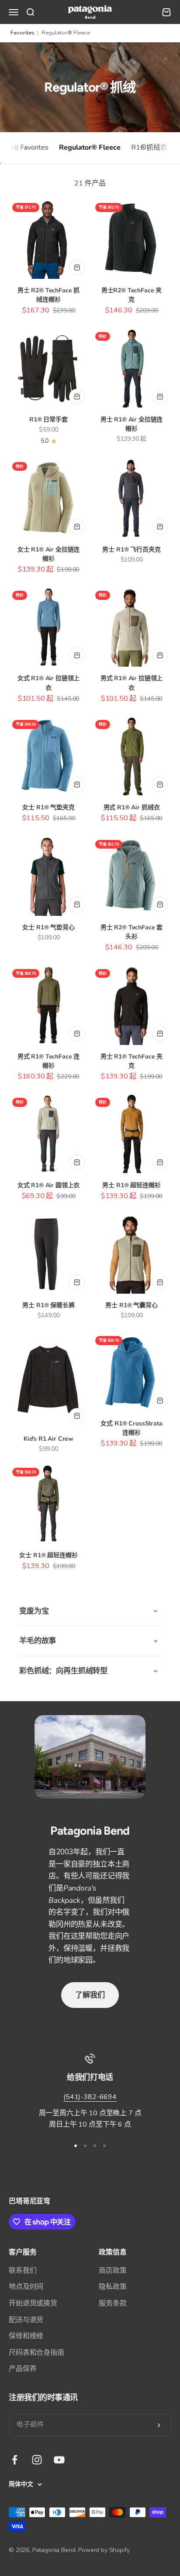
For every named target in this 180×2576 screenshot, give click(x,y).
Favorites (22, 33)
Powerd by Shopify (104, 2550)
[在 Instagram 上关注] (37, 2460)
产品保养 (22, 2369)
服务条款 (112, 2303)
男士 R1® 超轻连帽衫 (131, 1185)
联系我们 (22, 2271)
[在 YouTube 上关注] (59, 2460)
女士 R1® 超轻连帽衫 (48, 1555)
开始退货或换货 (33, 2303)
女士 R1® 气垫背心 (48, 927)
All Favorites (29, 147)
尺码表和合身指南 (36, 2353)
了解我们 (90, 1995)
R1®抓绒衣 (149, 147)
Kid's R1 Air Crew (48, 1439)
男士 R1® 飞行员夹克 (131, 550)
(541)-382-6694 (90, 2097)
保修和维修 (26, 2336)
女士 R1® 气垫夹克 (48, 807)
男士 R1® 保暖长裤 (48, 1305)
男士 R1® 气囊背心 (131, 1305)
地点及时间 (26, 2287)
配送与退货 (26, 2320)
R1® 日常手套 (48, 420)
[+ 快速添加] (77, 267)
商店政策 (112, 2271)
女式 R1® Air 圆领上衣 (49, 1185)
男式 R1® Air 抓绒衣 (132, 807)
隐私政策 (112, 2287)
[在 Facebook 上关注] (15, 2460)
